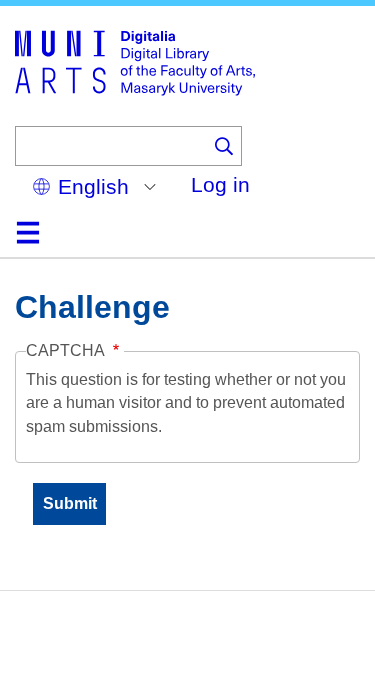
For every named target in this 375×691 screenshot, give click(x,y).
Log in (220, 184)
